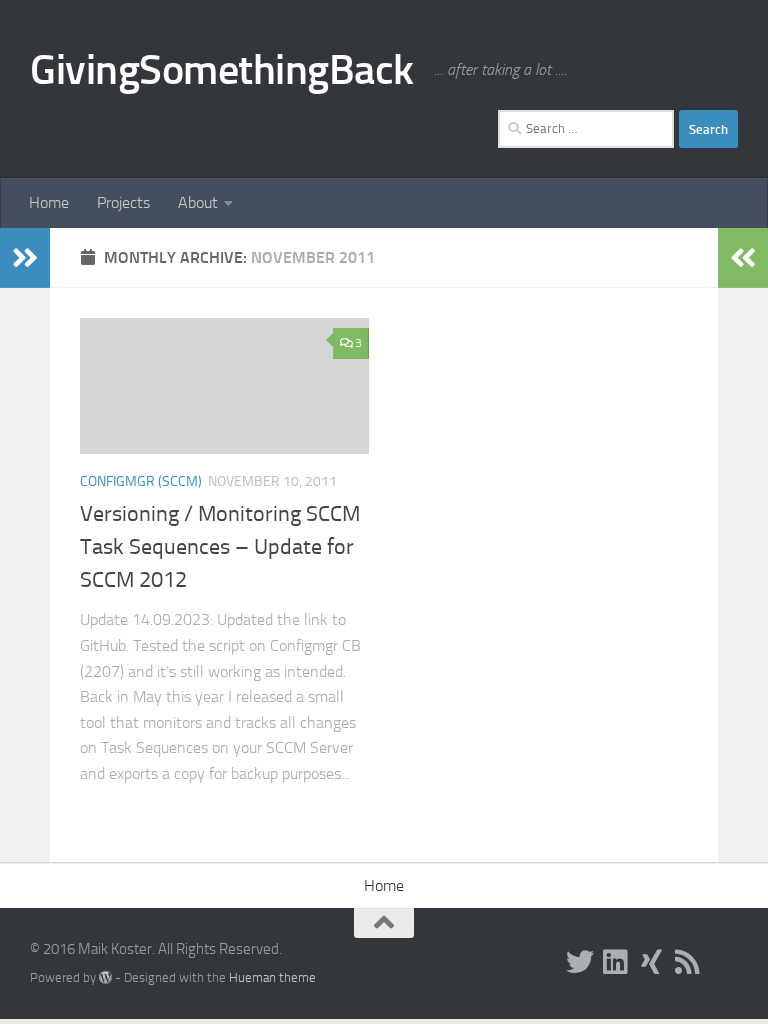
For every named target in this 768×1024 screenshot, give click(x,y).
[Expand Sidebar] (25, 258)
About (198, 202)
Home (49, 202)
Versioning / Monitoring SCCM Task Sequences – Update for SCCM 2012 (220, 547)
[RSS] (688, 962)
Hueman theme (272, 977)
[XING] (652, 962)
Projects (123, 202)
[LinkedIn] (616, 962)
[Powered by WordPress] (105, 977)
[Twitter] (580, 962)
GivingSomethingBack (222, 70)
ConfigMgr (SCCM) (141, 481)
